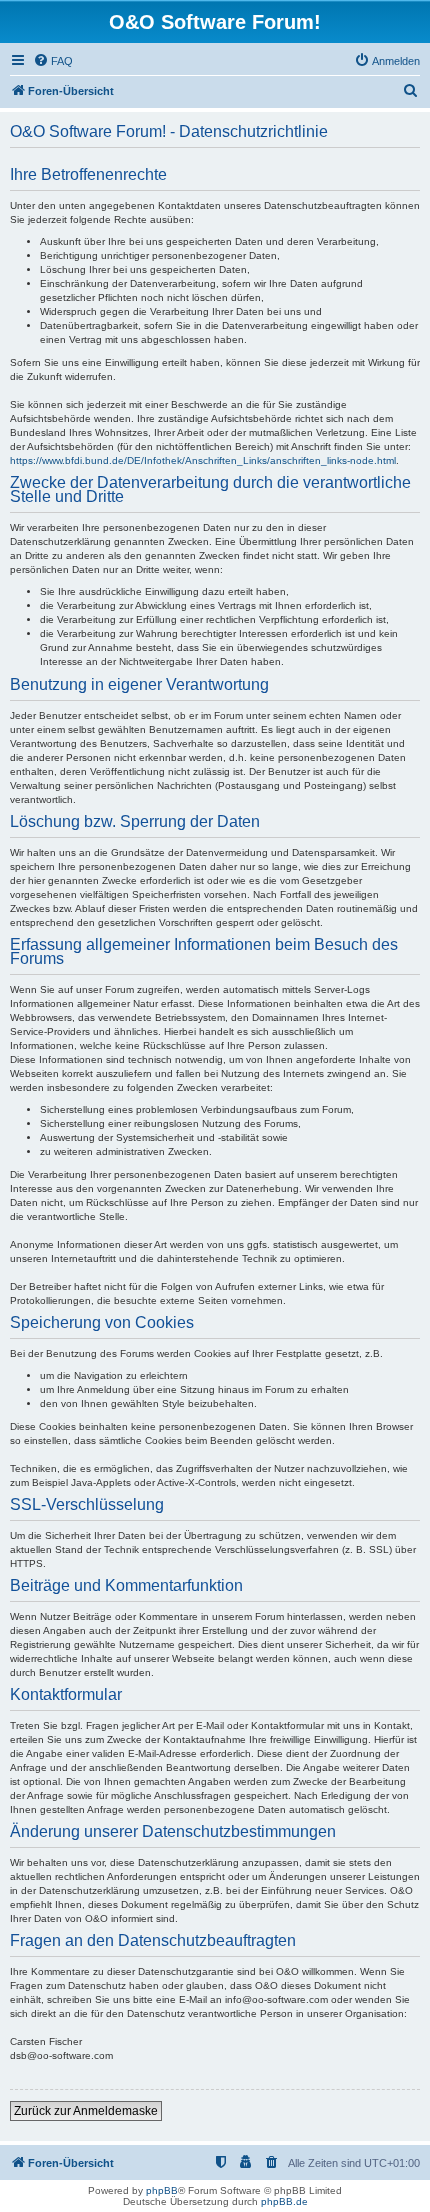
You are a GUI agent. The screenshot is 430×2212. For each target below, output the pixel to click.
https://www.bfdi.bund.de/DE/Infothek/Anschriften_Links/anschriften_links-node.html (203, 460)
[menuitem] (53, 61)
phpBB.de (284, 2201)
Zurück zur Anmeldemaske (86, 2111)
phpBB (162, 2190)
